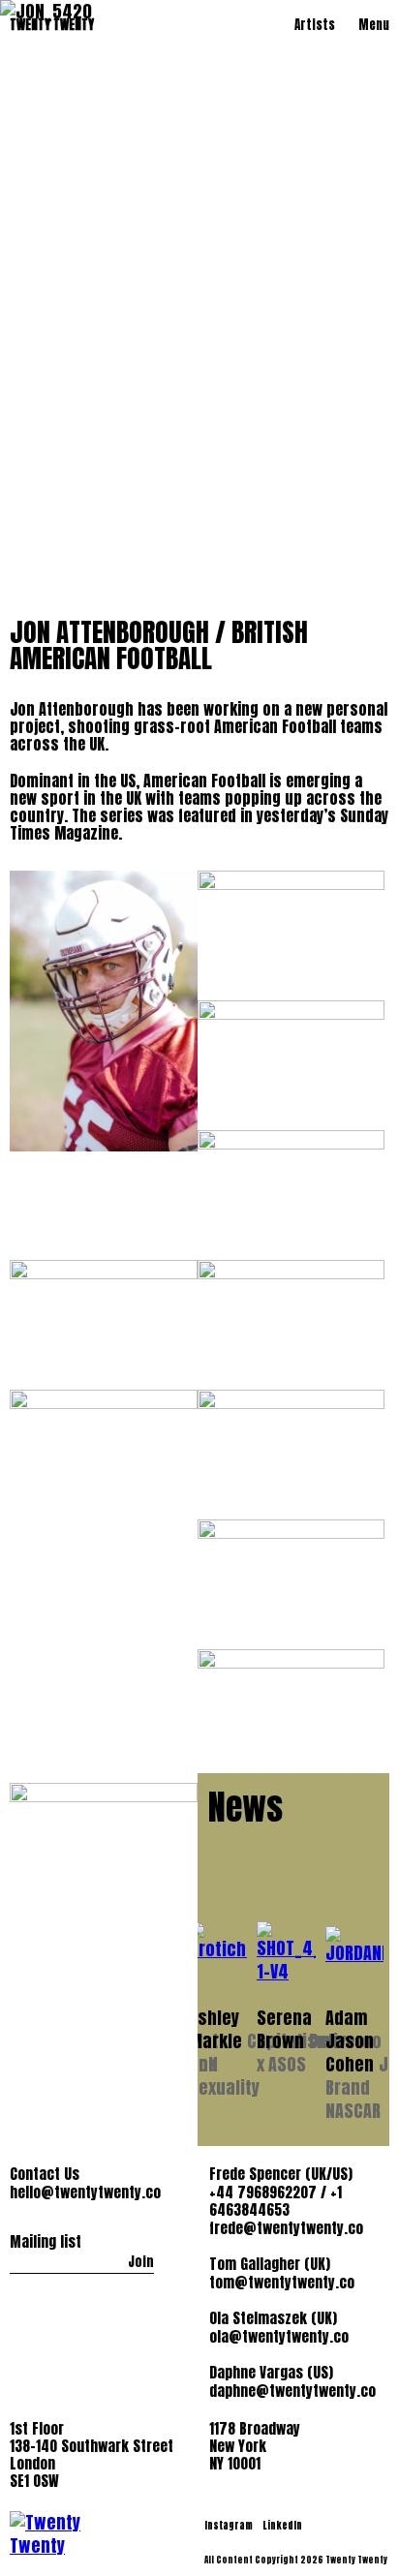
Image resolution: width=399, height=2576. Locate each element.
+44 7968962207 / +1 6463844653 (276, 2201)
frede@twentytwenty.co (286, 2228)
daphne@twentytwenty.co (292, 2391)
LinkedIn (282, 2525)
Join (141, 2261)
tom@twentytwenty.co (282, 2283)
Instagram (230, 2525)
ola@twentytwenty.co (279, 2337)
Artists (315, 25)
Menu (374, 25)
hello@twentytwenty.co (85, 2193)
